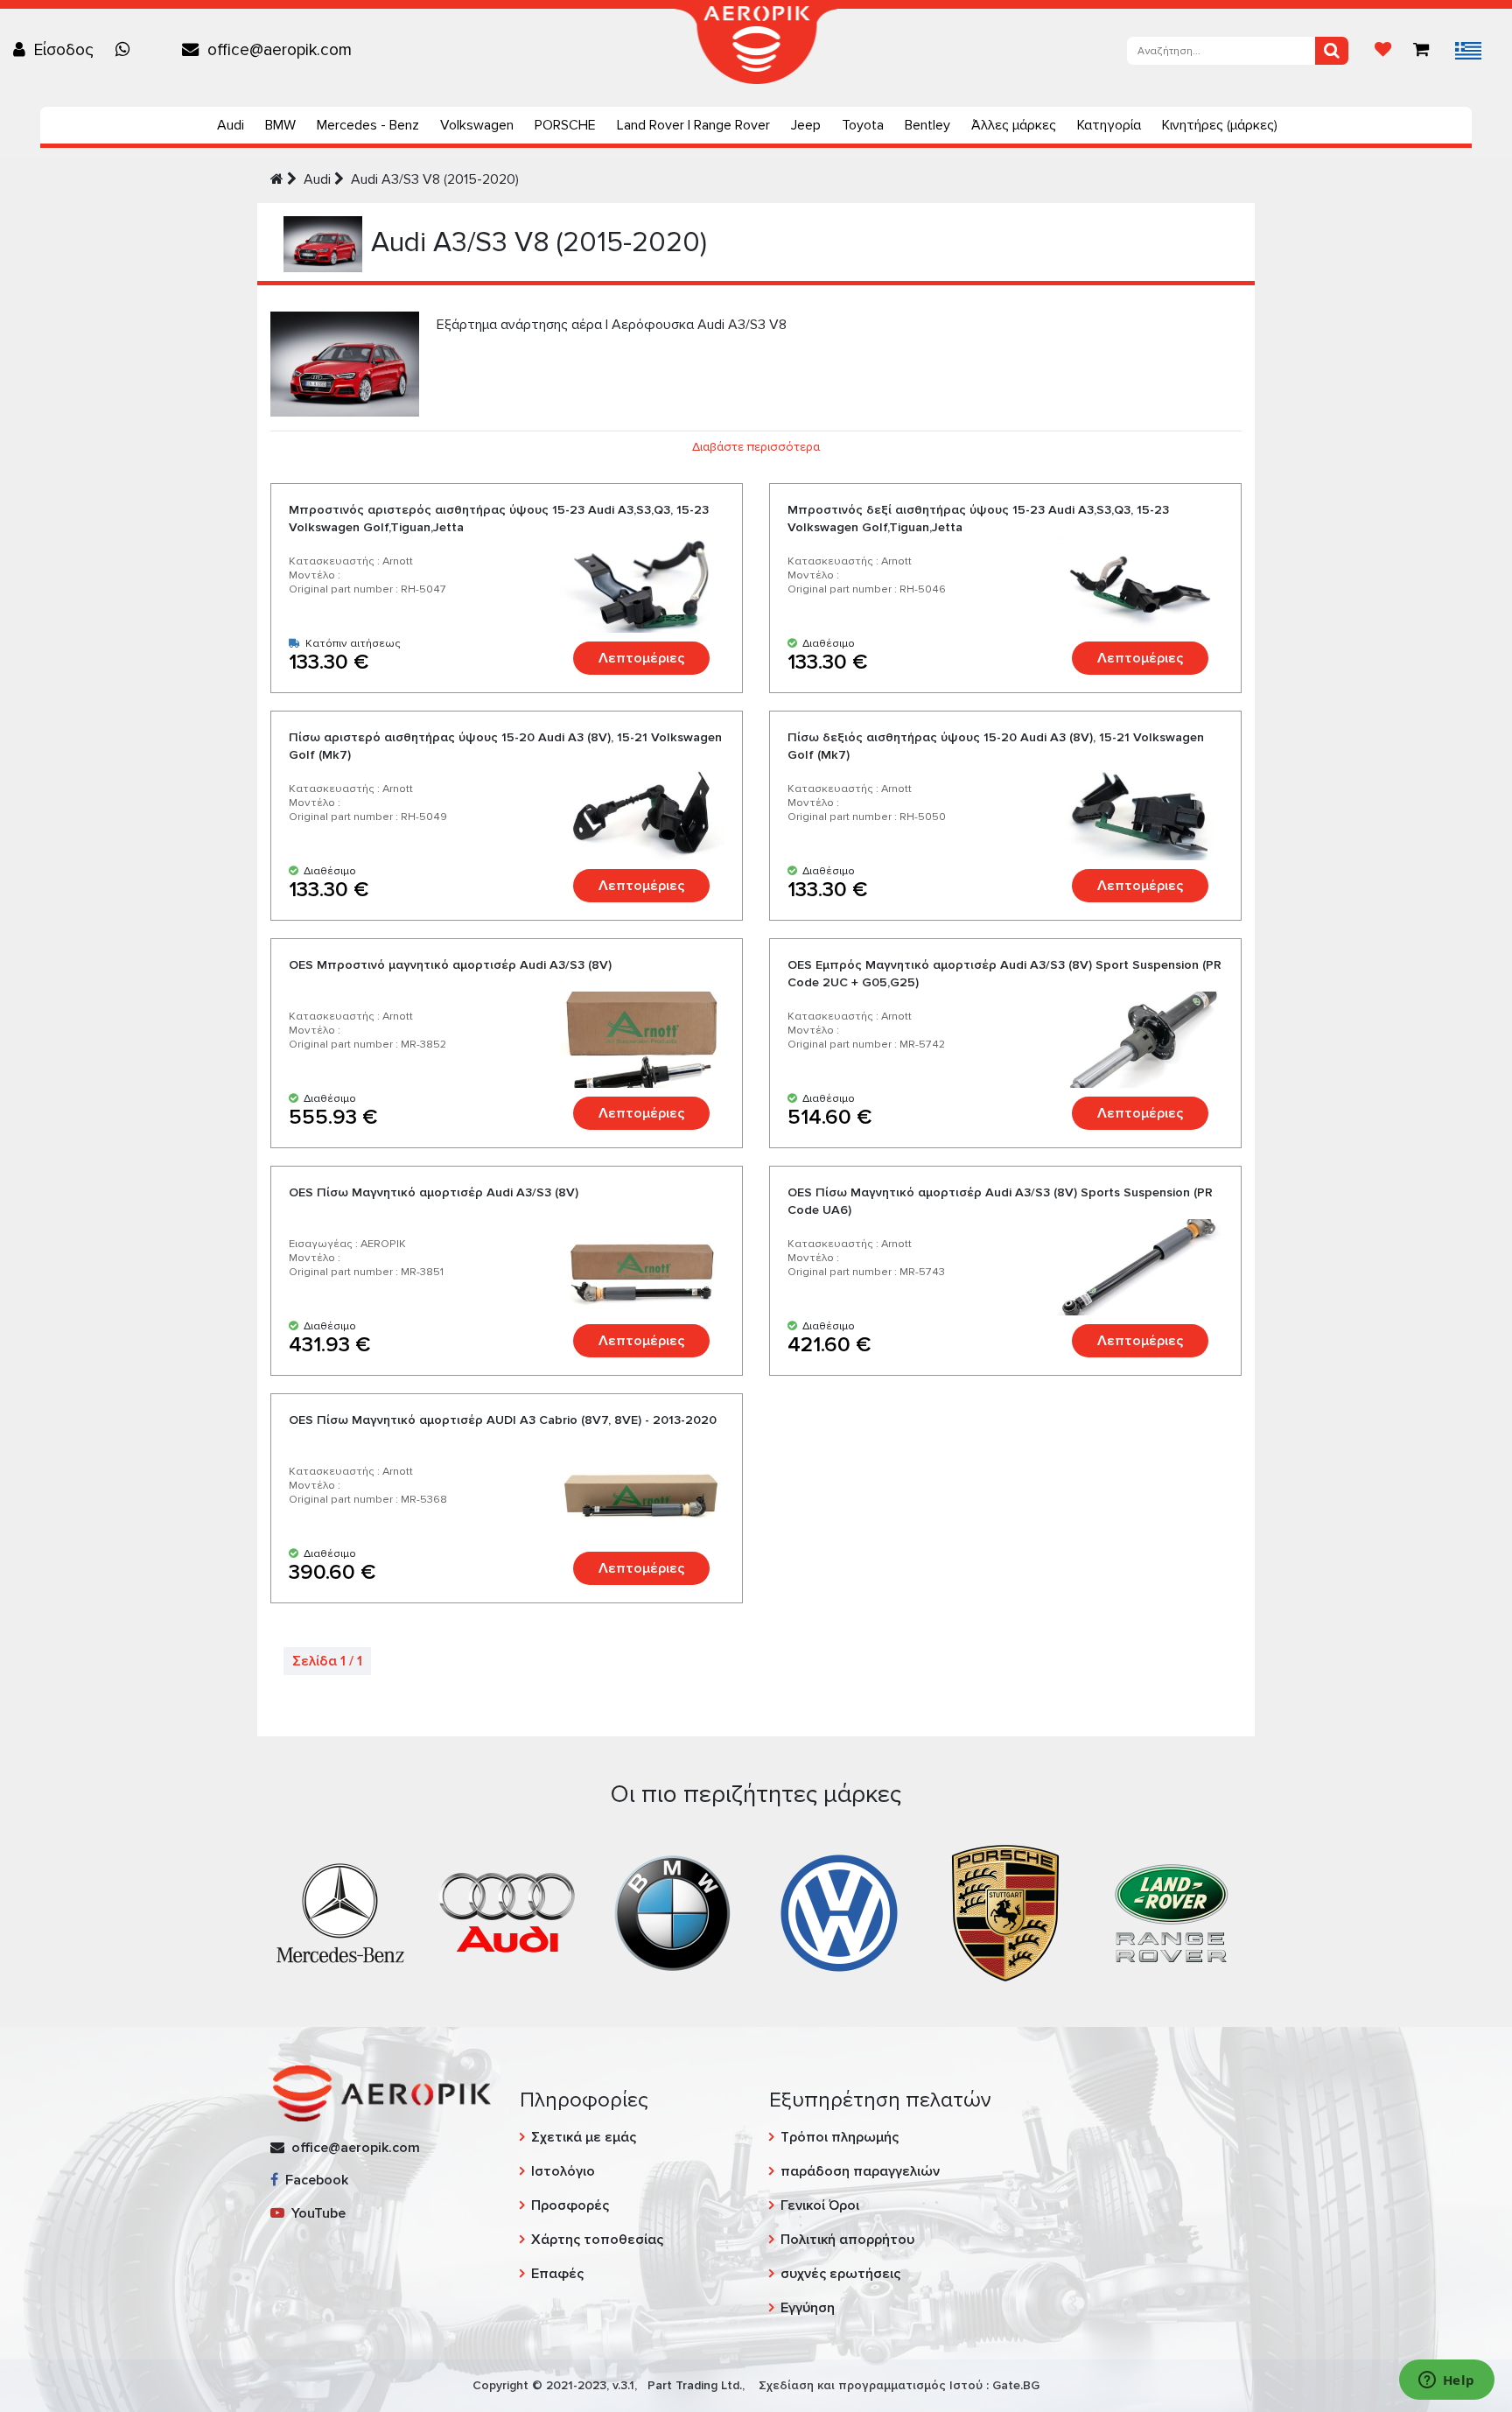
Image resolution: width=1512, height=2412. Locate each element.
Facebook (313, 2180)
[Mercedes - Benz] (340, 1911)
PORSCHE (565, 125)
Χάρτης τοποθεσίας (597, 2240)
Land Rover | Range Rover (693, 125)
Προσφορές (570, 2205)
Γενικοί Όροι (820, 2205)
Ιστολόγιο (563, 2171)
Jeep (806, 125)
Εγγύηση (808, 2308)
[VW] (839, 1911)
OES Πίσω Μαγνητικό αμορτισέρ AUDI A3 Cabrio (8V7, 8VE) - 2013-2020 (503, 1420)
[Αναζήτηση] (1332, 51)
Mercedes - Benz (368, 125)
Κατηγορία (1109, 125)
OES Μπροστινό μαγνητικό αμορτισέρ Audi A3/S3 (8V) (450, 965)
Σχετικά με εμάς (584, 2137)
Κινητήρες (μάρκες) (1220, 125)
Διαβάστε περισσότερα (756, 447)
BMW (280, 125)
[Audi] (507, 1911)
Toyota (863, 125)
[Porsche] (1005, 1911)
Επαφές (557, 2274)
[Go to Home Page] (277, 179)
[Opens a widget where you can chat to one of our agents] (1446, 2381)
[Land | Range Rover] (1172, 1911)
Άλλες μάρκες (1014, 125)
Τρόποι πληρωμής (840, 2137)
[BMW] (673, 1911)
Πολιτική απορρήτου (847, 2240)
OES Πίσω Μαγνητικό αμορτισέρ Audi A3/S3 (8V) (434, 1192)
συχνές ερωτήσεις (840, 2274)
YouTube (315, 2213)
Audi (231, 125)
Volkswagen (477, 125)
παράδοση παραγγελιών (860, 2171)
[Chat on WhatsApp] (127, 50)
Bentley (927, 125)
